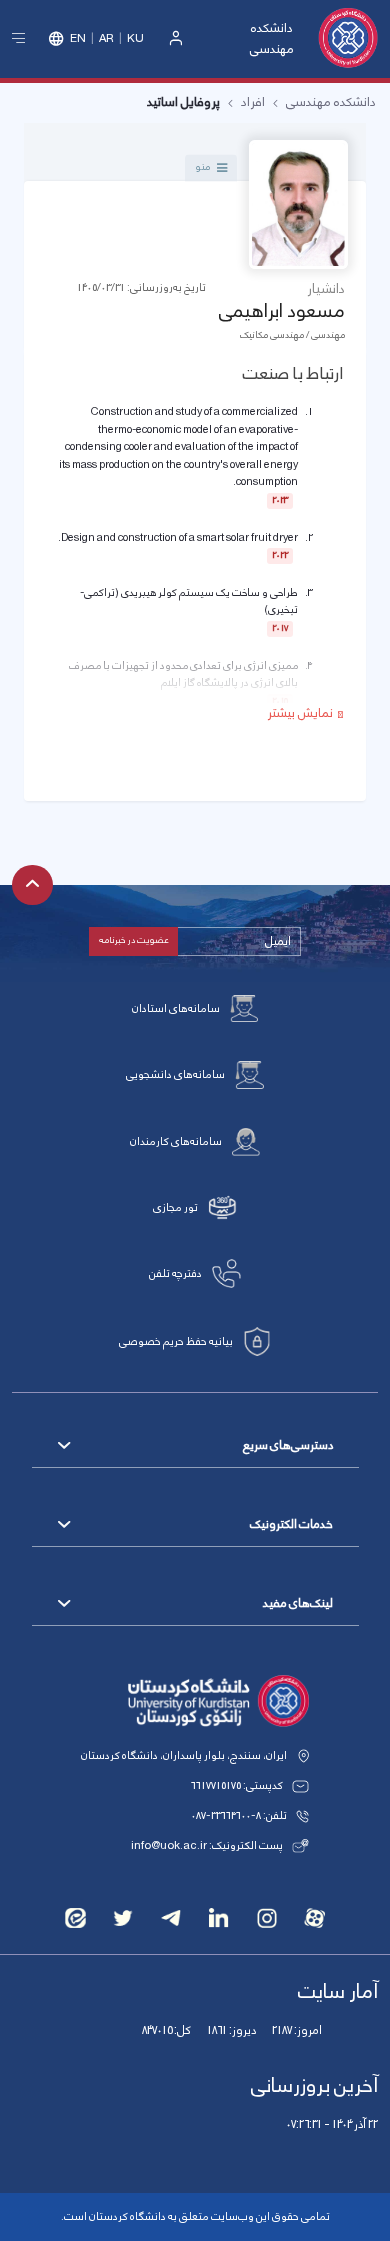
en (78, 39)
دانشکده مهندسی (272, 38)
